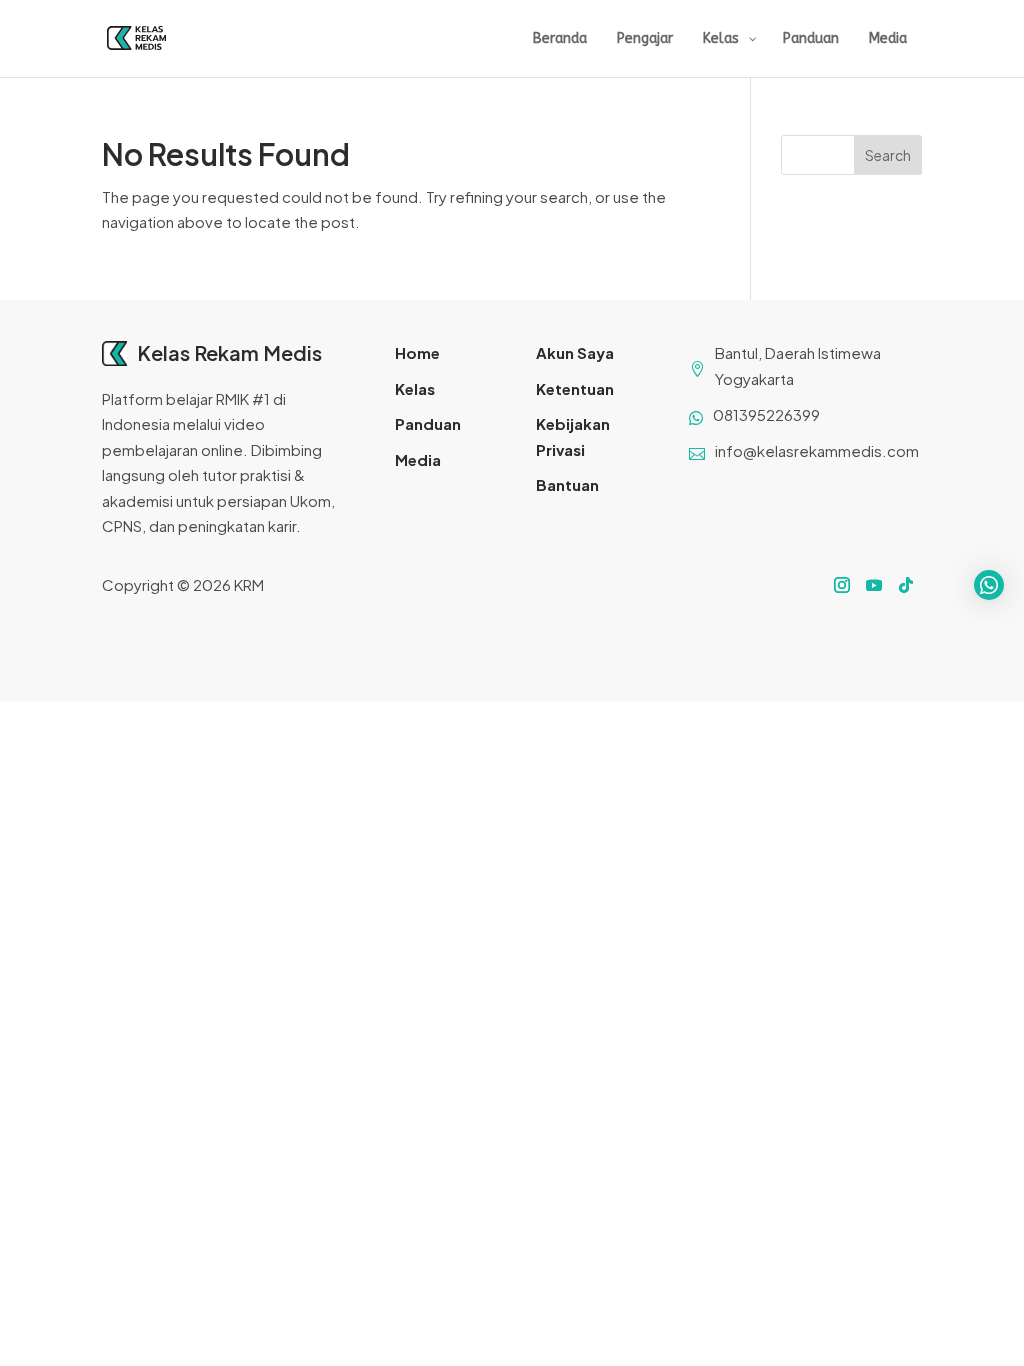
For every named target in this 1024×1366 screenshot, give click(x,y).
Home (417, 352)
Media (418, 459)
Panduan (428, 423)
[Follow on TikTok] (906, 585)
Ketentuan (575, 388)
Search (888, 155)
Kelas (415, 388)
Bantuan (567, 484)
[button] (989, 585)
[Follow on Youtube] (874, 585)
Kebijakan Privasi (573, 436)
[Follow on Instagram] (842, 585)
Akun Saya (575, 352)
